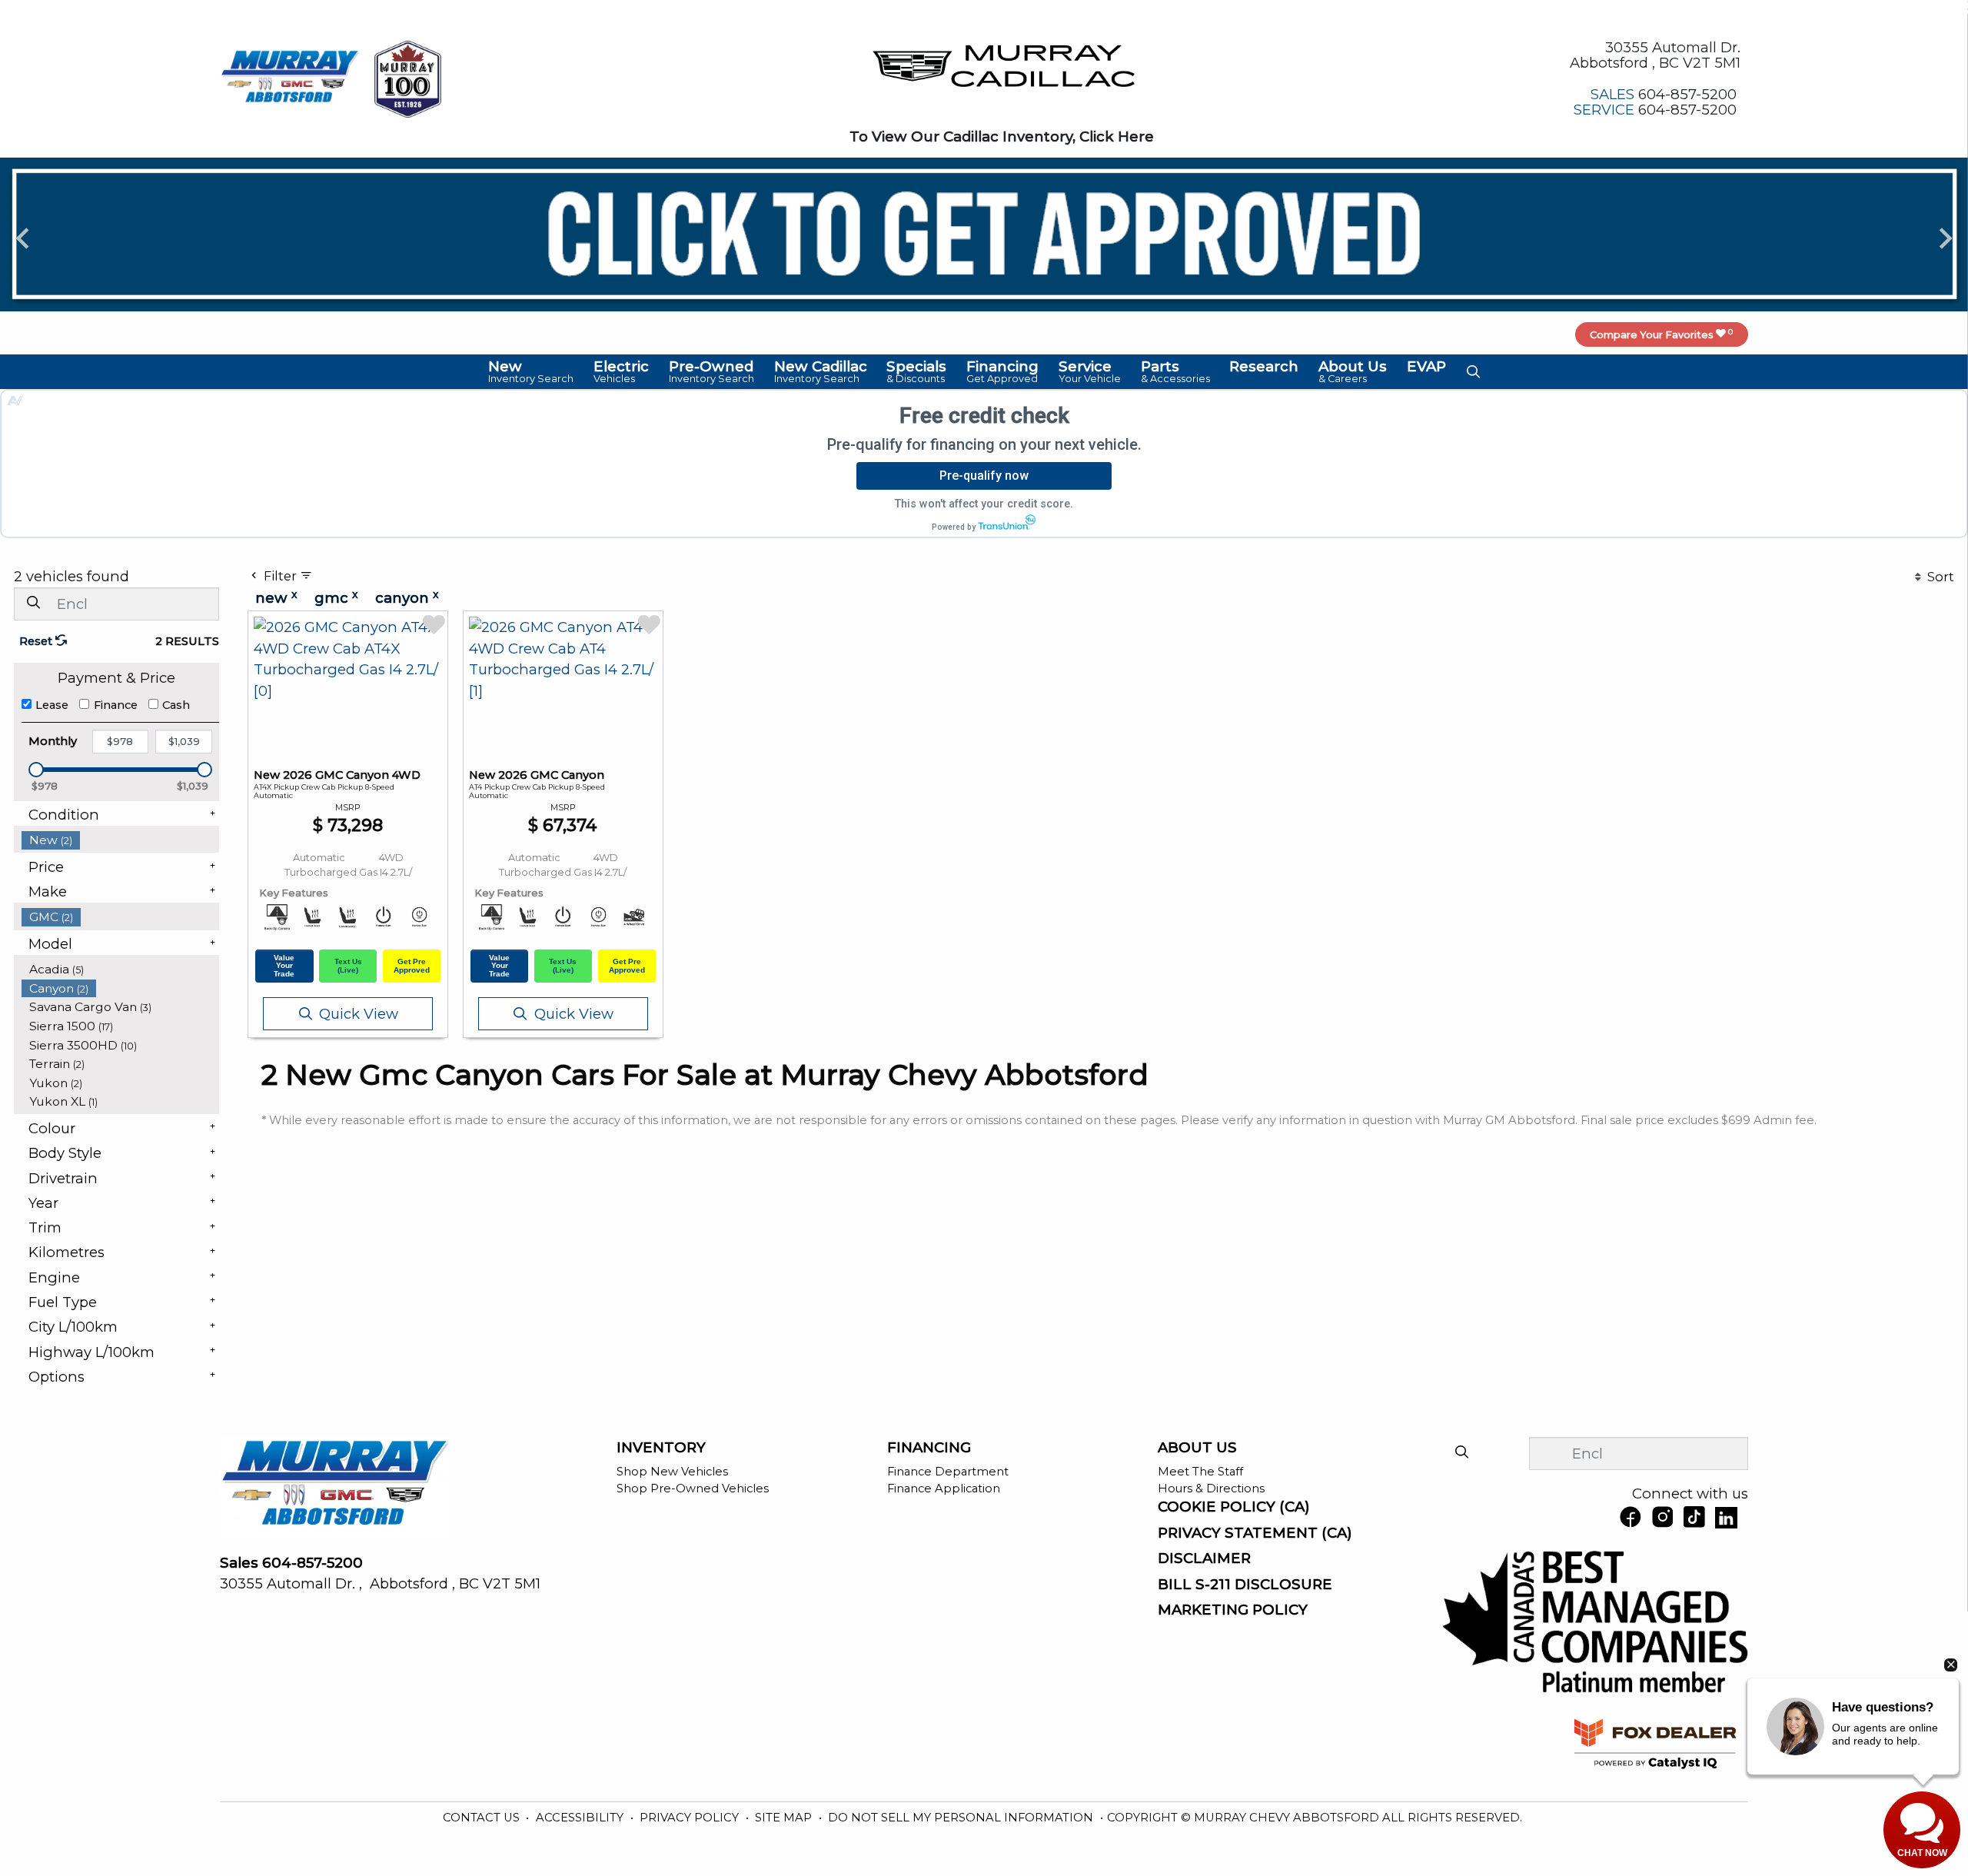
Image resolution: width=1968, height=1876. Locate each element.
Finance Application (944, 1488)
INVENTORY (661, 1448)
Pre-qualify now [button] (984, 476)
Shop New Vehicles (672, 1472)
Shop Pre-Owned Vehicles (693, 1488)
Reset (37, 641)
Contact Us (483, 1818)
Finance (116, 705)
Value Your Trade (284, 966)
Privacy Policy (691, 1818)
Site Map (785, 1818)
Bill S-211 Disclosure (1245, 1585)
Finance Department (948, 1472)
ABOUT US (1197, 1448)
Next (1945, 237)
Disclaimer (1204, 1558)
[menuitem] (121, 840)
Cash (176, 705)
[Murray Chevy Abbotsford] (290, 77)
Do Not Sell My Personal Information (962, 1818)
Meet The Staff (1200, 1472)
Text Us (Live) (348, 966)
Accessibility (581, 1818)
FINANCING (929, 1448)
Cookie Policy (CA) (1234, 1507)
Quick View (359, 1014)
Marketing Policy (1233, 1610)
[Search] (33, 603)
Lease (52, 705)
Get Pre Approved (412, 966)
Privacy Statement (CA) (1255, 1533)
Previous (23, 237)
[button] (532, 371)
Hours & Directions (1211, 1488)
